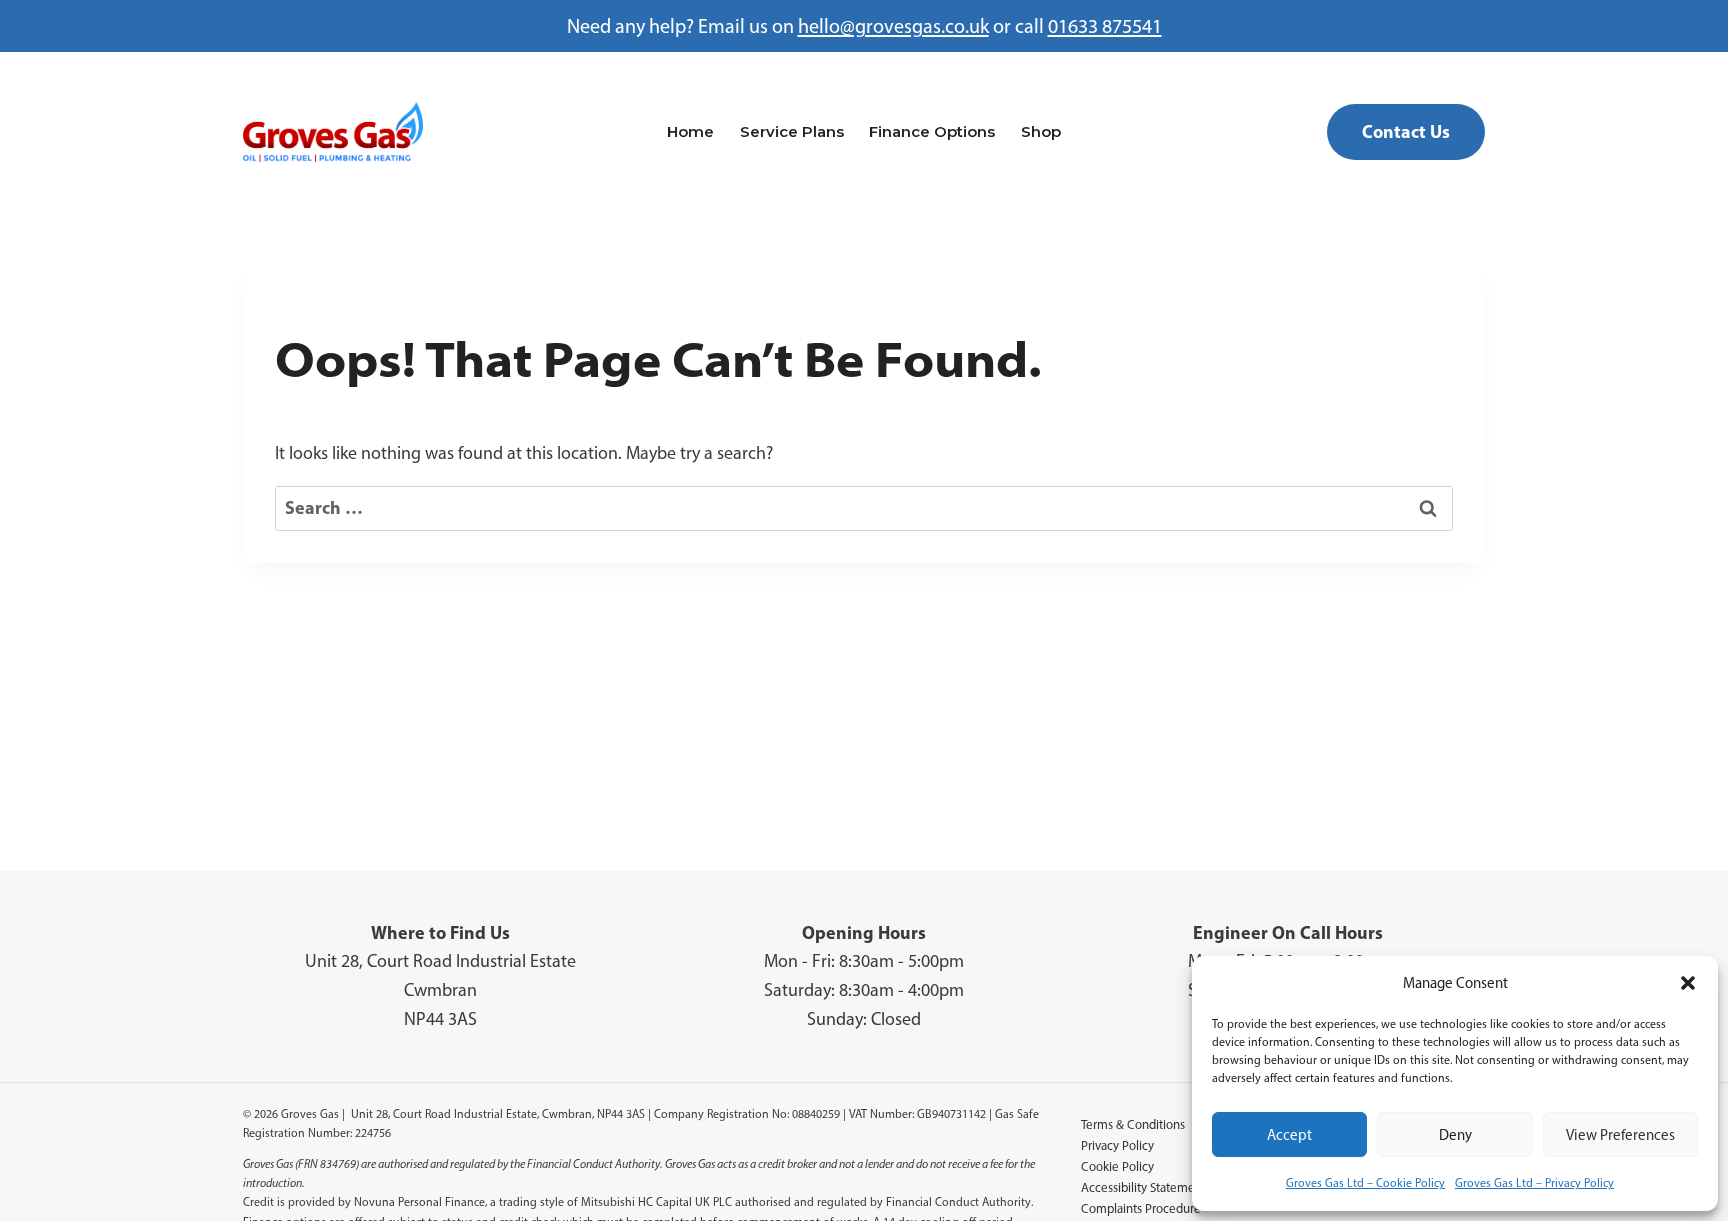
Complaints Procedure (1141, 1208)
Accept (1289, 1135)
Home (690, 131)
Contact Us (1406, 131)
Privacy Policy (1117, 1145)
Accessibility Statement (1143, 1187)
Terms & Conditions (1133, 1124)
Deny (1455, 1135)
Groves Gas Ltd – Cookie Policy (1365, 1183)
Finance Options (932, 131)
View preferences (1620, 1135)
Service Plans (792, 131)
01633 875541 (1105, 26)
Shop (1041, 131)
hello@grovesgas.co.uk (893, 26)
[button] (1688, 983)
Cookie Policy (1117, 1166)
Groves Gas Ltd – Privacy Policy (1534, 1183)
